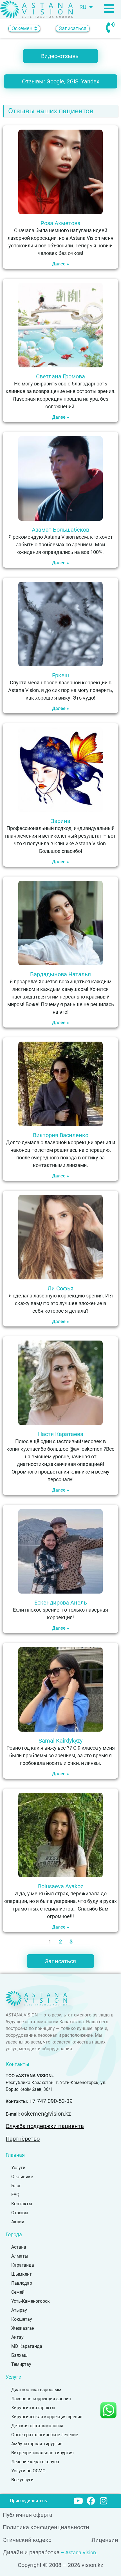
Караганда (23, 2265)
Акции (18, 2222)
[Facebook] (91, 2501)
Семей (18, 2292)
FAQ (15, 2195)
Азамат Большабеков (60, 530)
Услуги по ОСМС (28, 2471)
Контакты (22, 2204)
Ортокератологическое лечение (45, 2435)
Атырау (19, 2310)
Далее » (60, 264)
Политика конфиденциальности (46, 2527)
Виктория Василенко (61, 1135)
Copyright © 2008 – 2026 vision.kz (60, 2565)
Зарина (61, 821)
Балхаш (19, 2355)
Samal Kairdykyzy (60, 1741)
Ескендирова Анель (61, 1603)
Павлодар (22, 2283)
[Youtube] (78, 2501)
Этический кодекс (27, 2540)
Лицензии (105, 2540)
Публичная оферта (28, 2515)
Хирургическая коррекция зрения (47, 2417)
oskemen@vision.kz (46, 2114)
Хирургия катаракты (33, 2408)
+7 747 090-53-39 (51, 2101)
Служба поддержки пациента (45, 2126)
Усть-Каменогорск (31, 2301)
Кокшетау (22, 2319)
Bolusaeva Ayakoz (61, 1886)
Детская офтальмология (37, 2426)
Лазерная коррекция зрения (41, 2399)
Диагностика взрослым (36, 2390)
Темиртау (21, 2364)
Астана (19, 2247)
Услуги (18, 2168)
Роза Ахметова (60, 223)
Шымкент (22, 2274)
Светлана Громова (60, 376)
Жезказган (23, 2328)
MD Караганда (27, 2346)
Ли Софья (60, 1288)
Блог (16, 2186)
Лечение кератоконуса (35, 2462)
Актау (17, 2337)
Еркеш (60, 675)
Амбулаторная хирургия (37, 2444)
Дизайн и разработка (31, 2552)
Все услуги (22, 2480)
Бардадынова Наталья (60, 974)
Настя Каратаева (61, 1434)
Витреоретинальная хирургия (42, 2453)
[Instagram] (104, 2501)
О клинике (22, 2177)
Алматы (20, 2256)
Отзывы (20, 2213)
